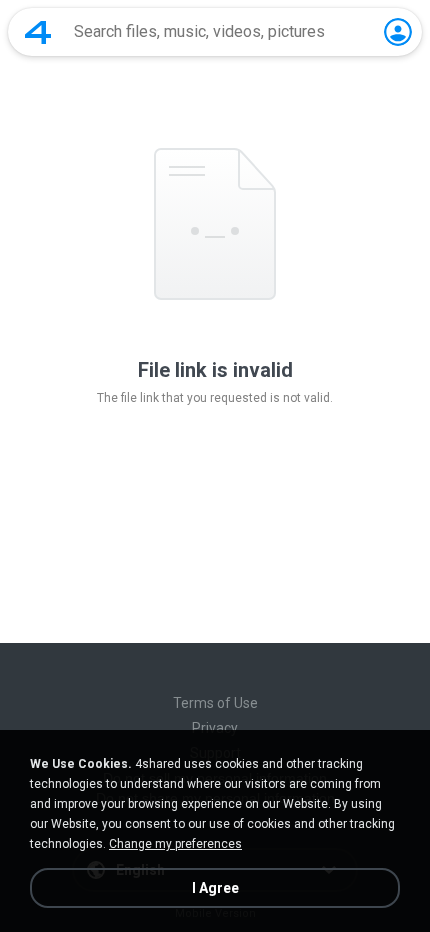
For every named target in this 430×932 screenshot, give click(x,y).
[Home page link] (38, 32)
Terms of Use (215, 703)
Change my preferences (175, 844)
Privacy (215, 728)
